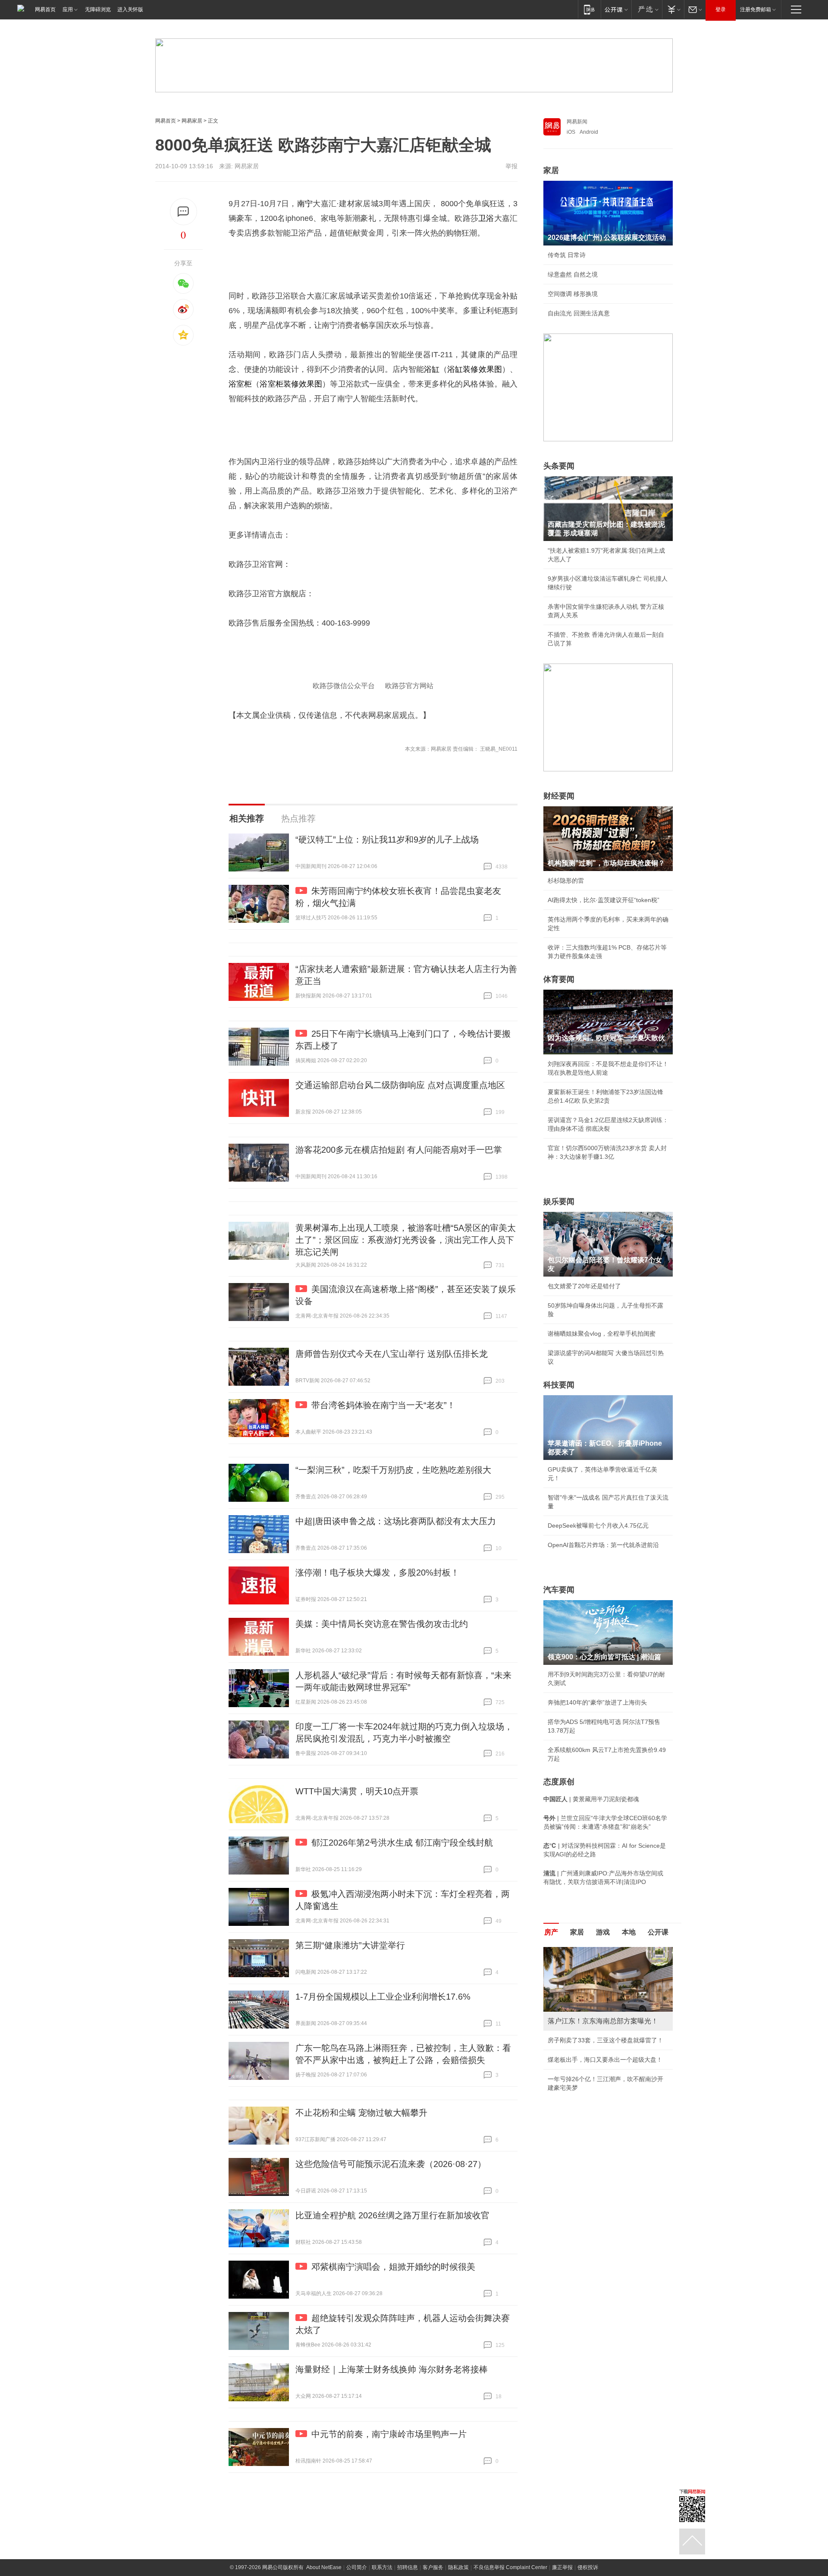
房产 (551, 1932)
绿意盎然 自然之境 (573, 274)
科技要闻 (559, 1385)
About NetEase (324, 2567)
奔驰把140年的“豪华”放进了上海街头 (597, 1702)
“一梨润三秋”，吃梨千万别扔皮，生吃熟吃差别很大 (393, 1470)
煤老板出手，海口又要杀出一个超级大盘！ (605, 2060)
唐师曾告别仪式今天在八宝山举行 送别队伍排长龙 (392, 1354)
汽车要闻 (559, 1590)
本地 (629, 1932)
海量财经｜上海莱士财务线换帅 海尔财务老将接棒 (392, 2369)
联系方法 (382, 2567)
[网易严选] (647, 9)
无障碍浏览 (98, 9)
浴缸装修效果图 (475, 369)
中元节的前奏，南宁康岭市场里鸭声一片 (389, 2434)
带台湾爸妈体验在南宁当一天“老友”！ (383, 1405)
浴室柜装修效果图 (291, 384)
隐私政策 (458, 2567)
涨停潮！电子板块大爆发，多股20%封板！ (377, 1573)
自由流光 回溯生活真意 (579, 313)
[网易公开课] (616, 9)
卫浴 (486, 218)
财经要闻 (559, 796)
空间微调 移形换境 (573, 294)
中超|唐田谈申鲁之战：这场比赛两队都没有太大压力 (396, 1521)
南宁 (305, 204)
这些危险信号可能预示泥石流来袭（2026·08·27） (391, 2164)
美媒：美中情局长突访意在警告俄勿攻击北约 (382, 1624)
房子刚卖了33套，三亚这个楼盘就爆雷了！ (605, 2040)
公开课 (658, 1932)
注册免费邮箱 (756, 9)
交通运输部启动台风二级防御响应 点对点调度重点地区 (400, 1085)
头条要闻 (559, 466)
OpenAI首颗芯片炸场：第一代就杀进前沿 (603, 1545)
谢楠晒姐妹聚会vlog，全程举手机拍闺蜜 (602, 1334)
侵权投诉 (588, 2567)
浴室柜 (240, 384)
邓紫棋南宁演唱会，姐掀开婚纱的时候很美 (393, 2267)
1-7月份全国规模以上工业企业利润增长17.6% (383, 1997)
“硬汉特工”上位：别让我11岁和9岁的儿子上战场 (387, 840)
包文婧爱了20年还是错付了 (584, 1286)
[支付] (673, 9)
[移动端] (589, 9)
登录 (721, 9)
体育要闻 (559, 979)
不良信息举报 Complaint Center (510, 2567)
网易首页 (45, 9)
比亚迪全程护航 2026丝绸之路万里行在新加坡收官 (392, 2215)
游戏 (603, 1932)
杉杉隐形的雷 (566, 881)
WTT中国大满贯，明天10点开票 (357, 1791)
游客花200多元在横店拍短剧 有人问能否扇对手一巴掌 (399, 1150)
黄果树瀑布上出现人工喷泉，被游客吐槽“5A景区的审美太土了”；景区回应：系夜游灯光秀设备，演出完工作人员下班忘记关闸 (406, 1240)
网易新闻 (577, 122)
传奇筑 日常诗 (567, 255)
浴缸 (432, 369)
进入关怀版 (130, 9)
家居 (551, 170)
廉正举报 (562, 2567)
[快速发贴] (183, 212)
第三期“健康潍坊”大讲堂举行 (350, 1945)
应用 (68, 9)
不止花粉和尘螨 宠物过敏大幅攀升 (361, 2113)
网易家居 (192, 121)
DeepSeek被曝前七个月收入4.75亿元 (598, 1525)
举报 (511, 166)
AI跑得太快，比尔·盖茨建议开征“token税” (604, 900)
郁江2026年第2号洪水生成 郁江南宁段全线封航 (402, 1843)
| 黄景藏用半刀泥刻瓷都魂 (591, 1799)
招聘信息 (408, 2567)
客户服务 (433, 2567)
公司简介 (357, 2567)
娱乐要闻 (559, 1202)
